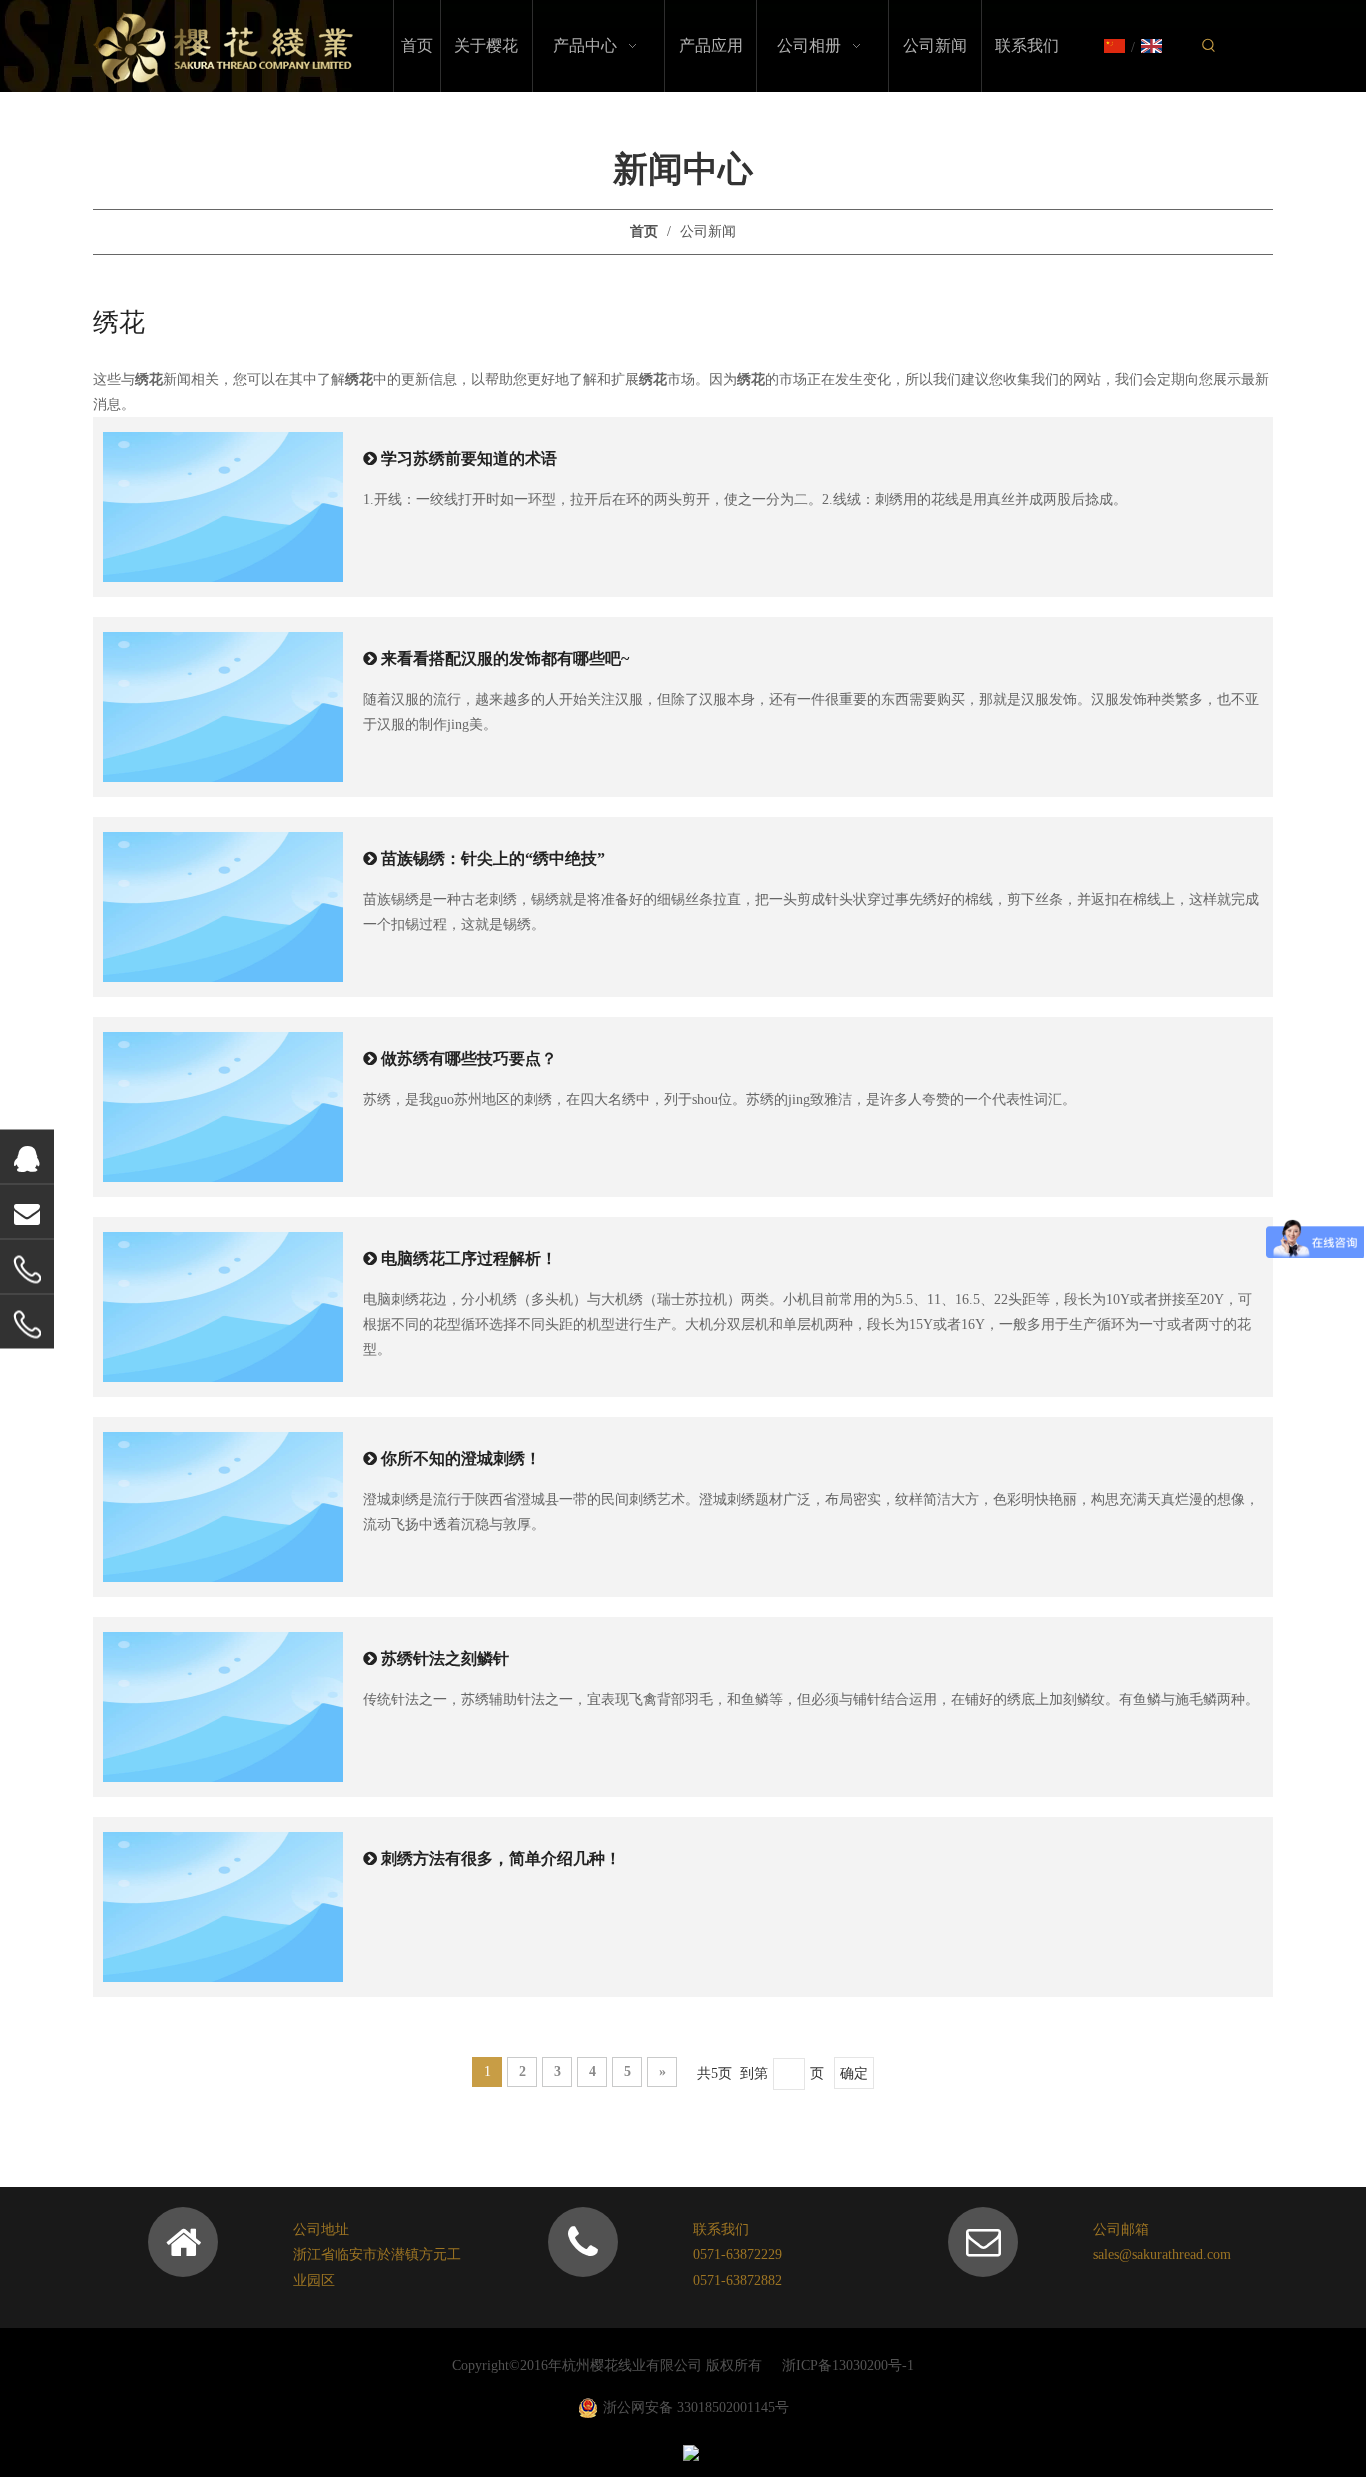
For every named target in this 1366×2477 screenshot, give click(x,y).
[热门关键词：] (1209, 46)
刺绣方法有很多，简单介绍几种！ (501, 1858)
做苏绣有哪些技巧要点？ (469, 1058)
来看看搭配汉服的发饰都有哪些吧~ (505, 658)
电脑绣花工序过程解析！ (469, 1258)
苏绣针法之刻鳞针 (445, 1658)
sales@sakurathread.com (1162, 2254)
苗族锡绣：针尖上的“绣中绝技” (493, 858)
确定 (854, 2073)
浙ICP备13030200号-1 (848, 2365)
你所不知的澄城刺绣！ (461, 1458)
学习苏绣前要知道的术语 (469, 458)
